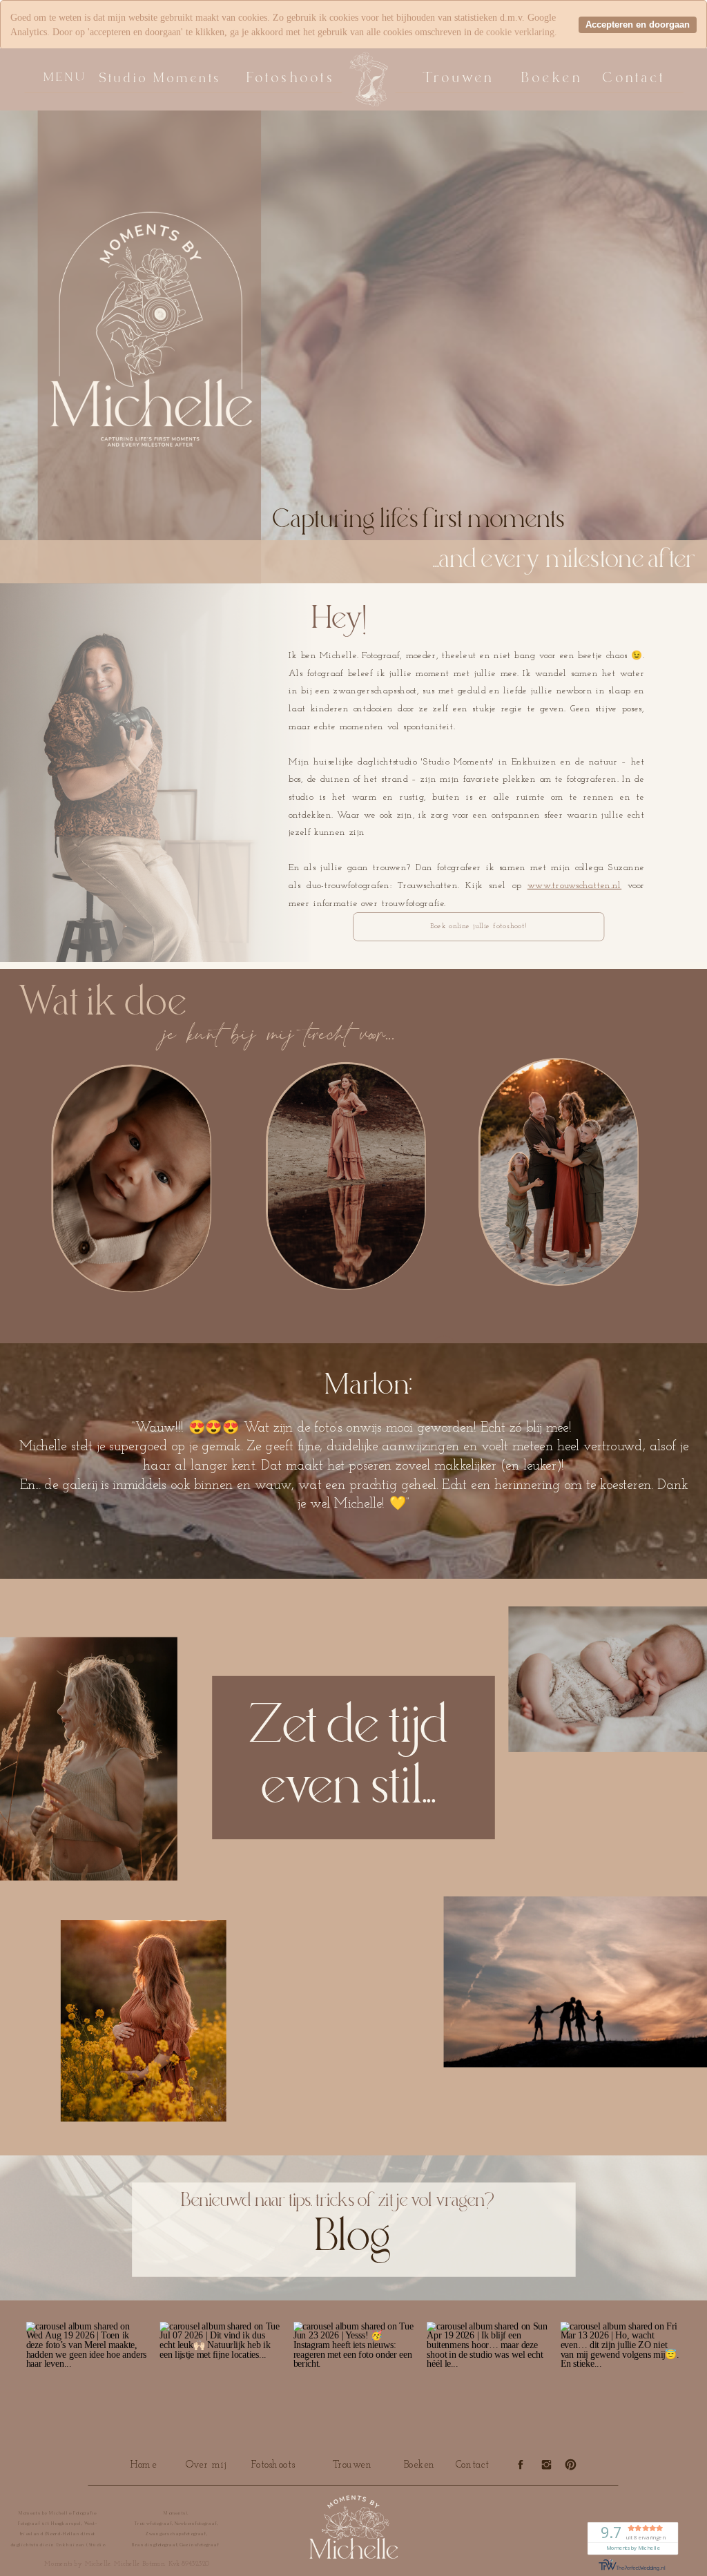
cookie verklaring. (522, 32)
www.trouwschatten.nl (575, 886)
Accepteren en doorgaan (638, 25)
